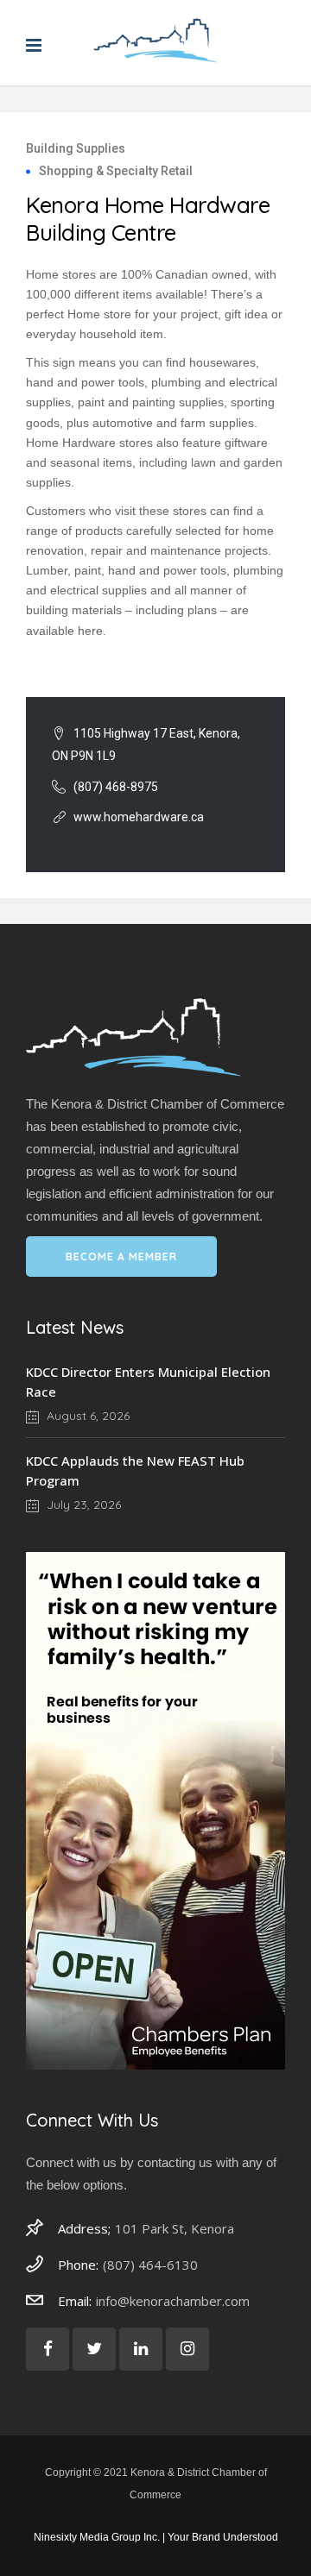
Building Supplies (76, 148)
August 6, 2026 (86, 1416)
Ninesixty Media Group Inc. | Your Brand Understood (156, 2537)
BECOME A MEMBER (121, 1257)
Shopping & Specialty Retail (116, 171)
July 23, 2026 (82, 1505)
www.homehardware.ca (139, 817)
